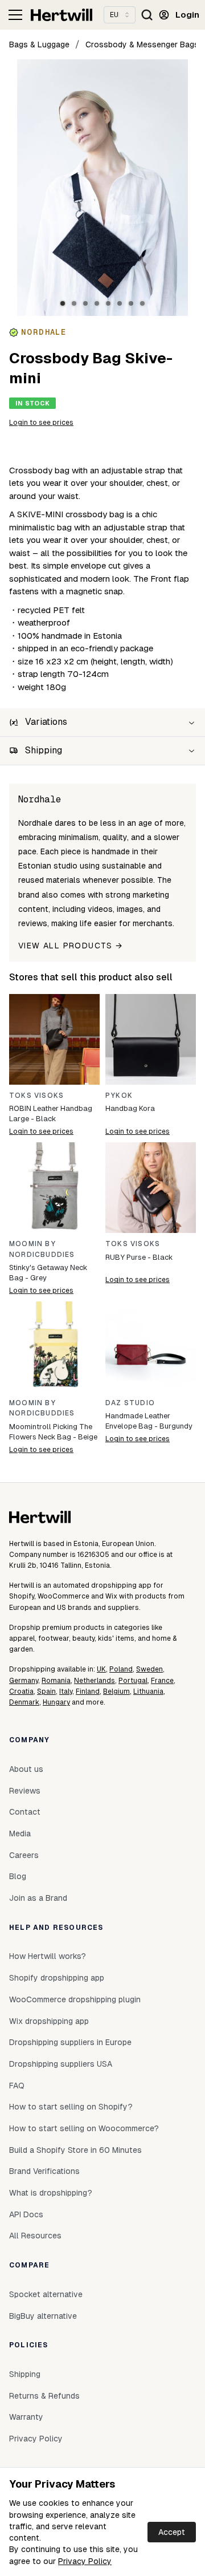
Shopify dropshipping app (57, 1978)
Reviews (25, 1791)
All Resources (35, 2236)
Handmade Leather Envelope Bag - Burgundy (149, 1421)
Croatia (21, 1691)
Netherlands (95, 1681)
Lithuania (148, 1691)
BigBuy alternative (43, 2316)
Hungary (56, 1702)
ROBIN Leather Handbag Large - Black (51, 1113)
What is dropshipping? (51, 2193)
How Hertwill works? (48, 1956)
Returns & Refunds (44, 2396)
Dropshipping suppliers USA (61, 2064)
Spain (46, 1691)
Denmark (24, 1702)
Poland (121, 1669)
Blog (18, 1876)
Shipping (25, 2374)
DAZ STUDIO (130, 1403)
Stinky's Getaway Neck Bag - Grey (48, 1273)
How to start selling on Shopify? (71, 2107)
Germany (24, 1681)
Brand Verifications (44, 2171)
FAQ (17, 2086)
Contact (25, 1812)
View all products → (71, 946)
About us (26, 1769)
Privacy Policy (85, 2561)
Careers (24, 1855)
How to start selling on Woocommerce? (84, 2128)
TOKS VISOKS (36, 1096)
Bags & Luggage (39, 44)
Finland (88, 1691)
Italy (66, 1691)
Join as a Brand (38, 1898)
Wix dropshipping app (49, 2021)
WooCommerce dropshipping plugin (75, 1999)
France (162, 1681)
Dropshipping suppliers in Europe (70, 2042)
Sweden (149, 1669)
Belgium (116, 1691)
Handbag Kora (130, 1108)
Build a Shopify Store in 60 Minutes (75, 2150)
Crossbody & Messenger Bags (142, 44)
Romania (56, 1681)
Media (20, 1833)
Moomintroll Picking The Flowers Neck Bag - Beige (53, 1432)
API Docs (26, 2214)
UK (101, 1669)
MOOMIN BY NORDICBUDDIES (42, 1249)
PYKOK (119, 1096)
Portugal (133, 1681)
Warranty (26, 2417)
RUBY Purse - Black (139, 1257)
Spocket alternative (46, 2294)
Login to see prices (41, 423)
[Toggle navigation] (15, 15)
